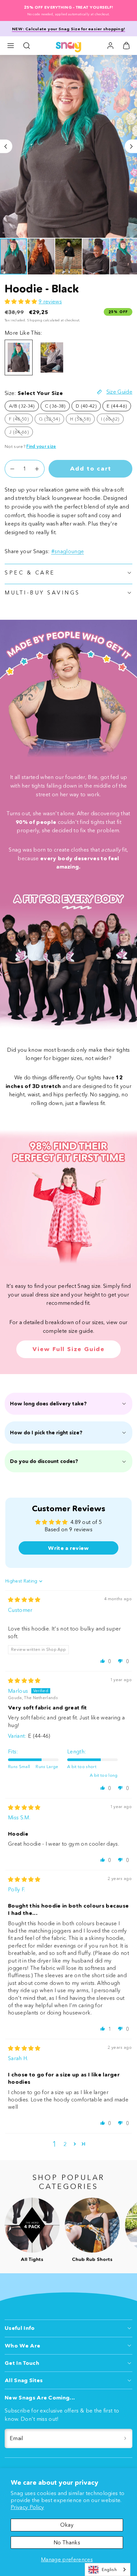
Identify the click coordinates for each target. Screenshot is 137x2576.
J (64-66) (21, 433)
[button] (11, 46)
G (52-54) (52, 420)
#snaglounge (68, 551)
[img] (24, 1600)
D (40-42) (86, 406)
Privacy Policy (27, 2507)
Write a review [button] (68, 1548)
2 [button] (65, 2144)
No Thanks (67, 2542)
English (109, 2569)
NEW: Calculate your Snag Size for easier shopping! (68, 29)
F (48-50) (21, 420)
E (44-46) (117, 406)
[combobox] (108, 2570)
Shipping (35, 320)
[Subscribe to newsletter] (125, 2438)
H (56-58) (82, 420)
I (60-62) (112, 420)
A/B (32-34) (22, 406)
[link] (110, 46)
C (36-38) (55, 406)
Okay (67, 2525)
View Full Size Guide (68, 1349)
